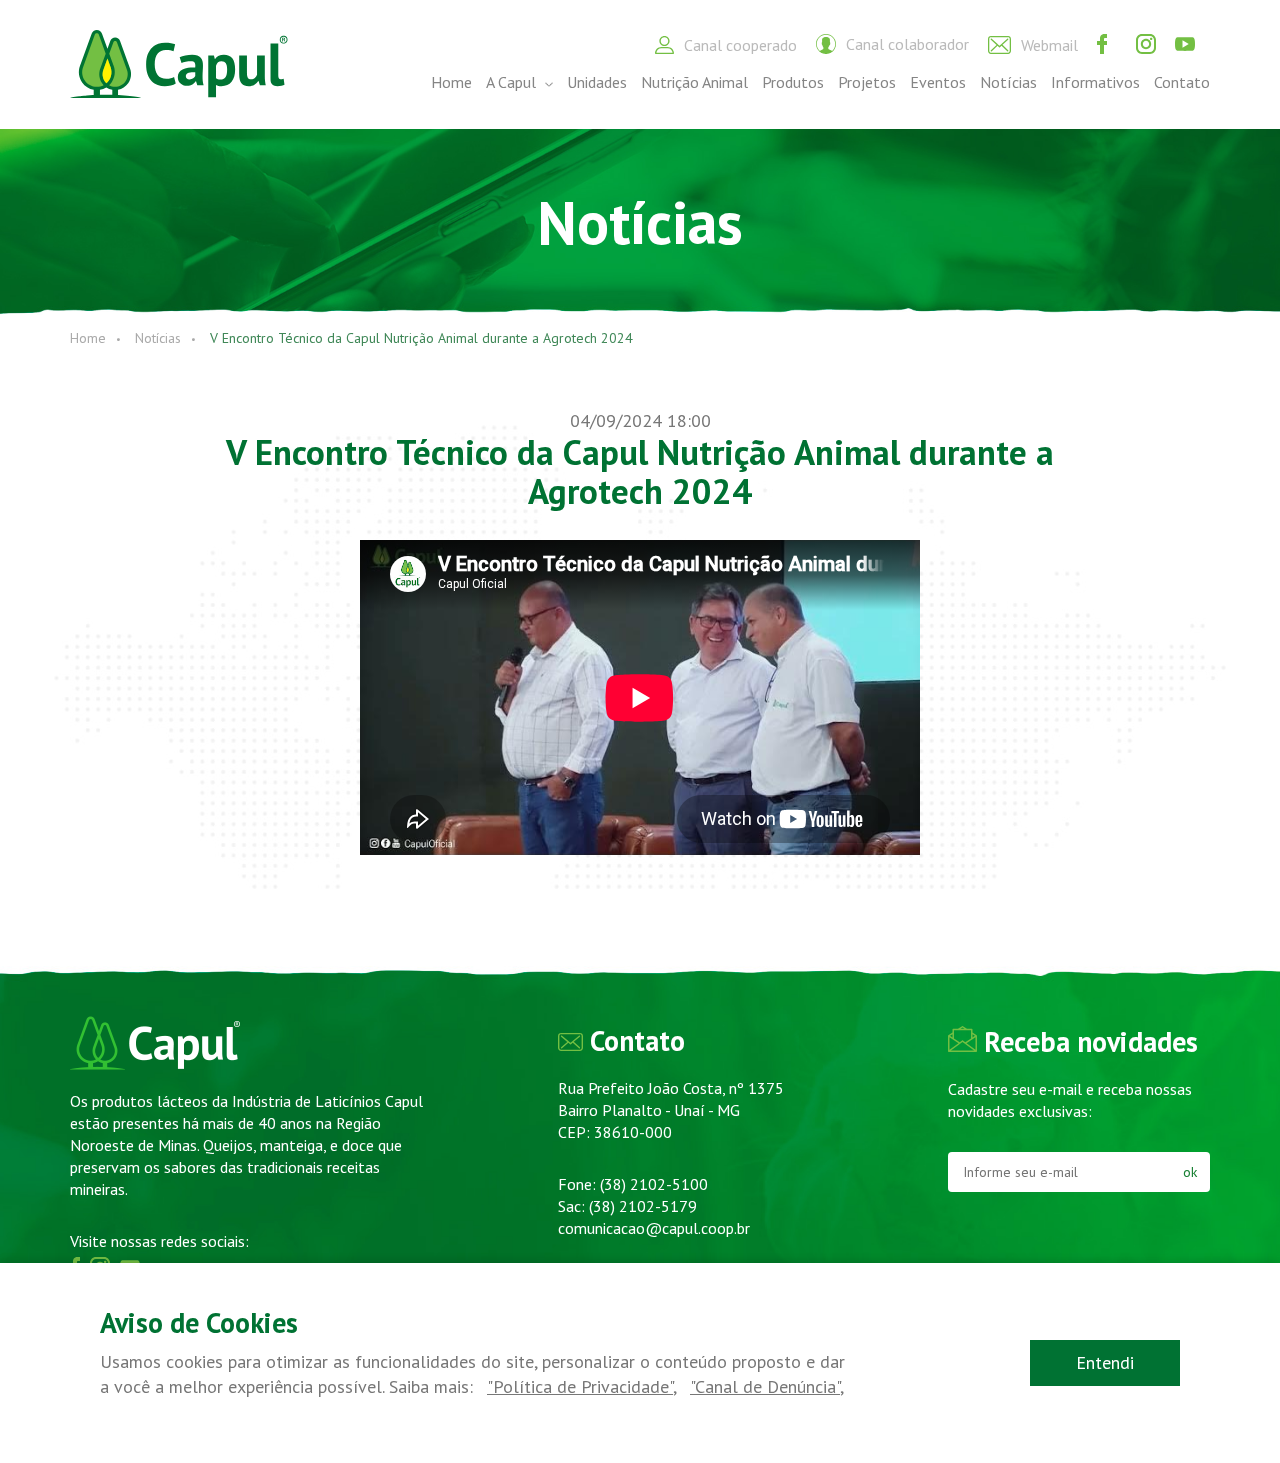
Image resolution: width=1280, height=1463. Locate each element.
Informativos (1095, 82)
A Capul (513, 82)
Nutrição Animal (694, 82)
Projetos (867, 82)
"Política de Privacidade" (580, 1385)
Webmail (1049, 45)
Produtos (793, 82)
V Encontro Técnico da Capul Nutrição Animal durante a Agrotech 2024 (421, 338)
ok (1190, 1172)
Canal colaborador (907, 44)
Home (451, 82)
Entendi (1105, 1362)
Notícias (1008, 82)
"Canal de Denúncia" (765, 1385)
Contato (1182, 82)
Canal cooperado (740, 45)
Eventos (938, 82)
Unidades (597, 82)
